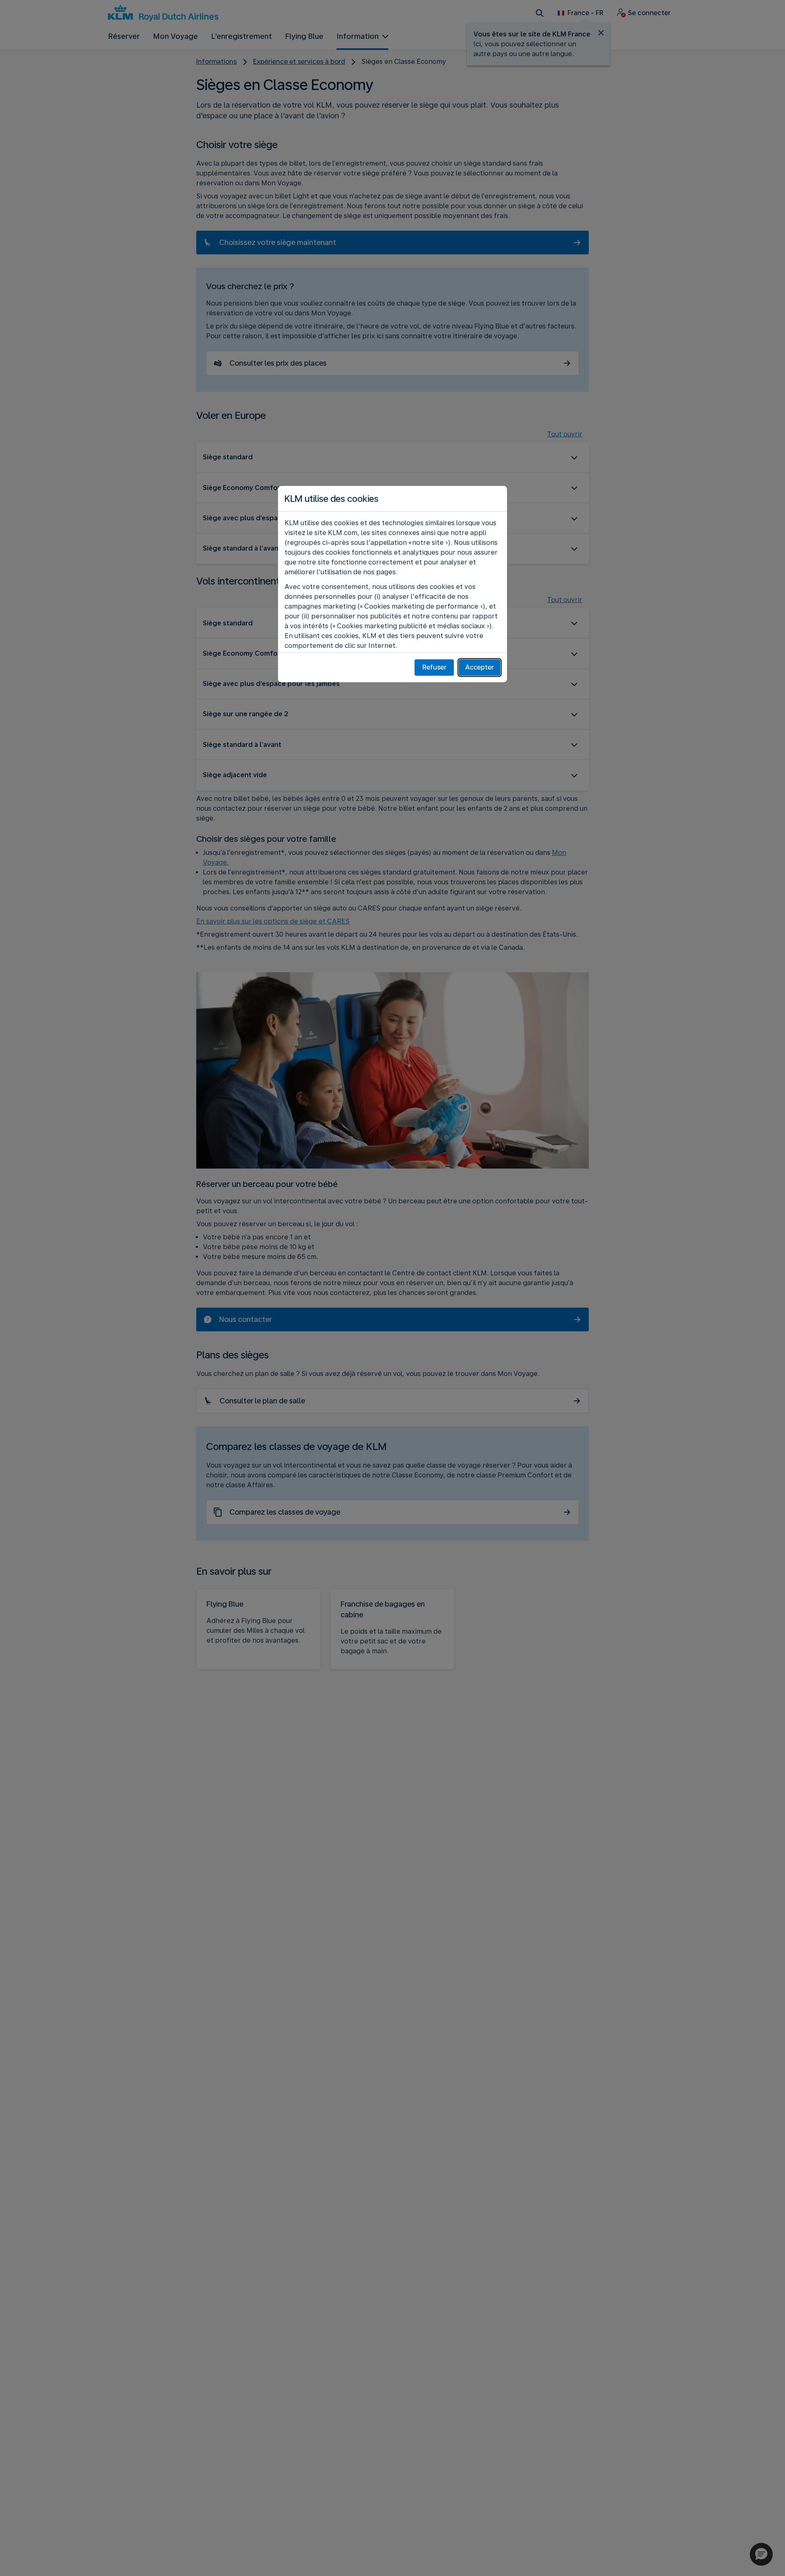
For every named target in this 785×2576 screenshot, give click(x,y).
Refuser (434, 667)
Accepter (480, 667)
